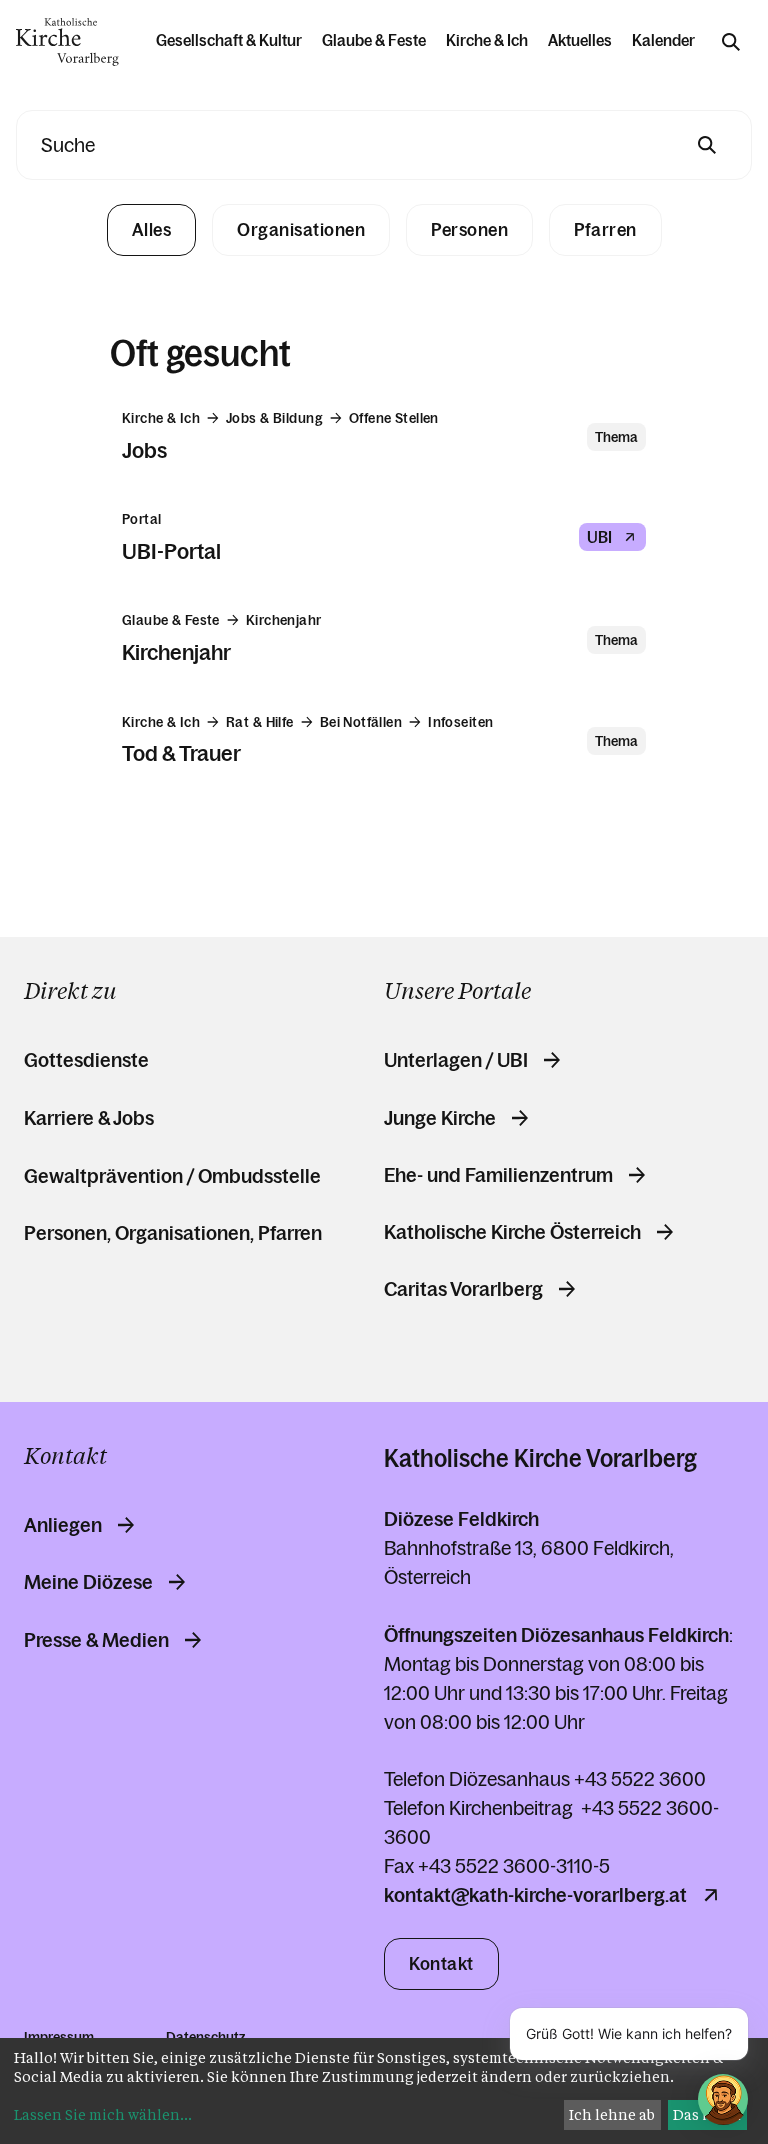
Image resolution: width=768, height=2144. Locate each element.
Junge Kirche (440, 1118)
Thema (616, 437)
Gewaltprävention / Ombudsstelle (172, 1176)
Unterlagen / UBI (456, 1060)
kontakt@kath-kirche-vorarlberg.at (535, 1895)
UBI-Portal (171, 551)
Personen (469, 230)
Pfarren (605, 230)
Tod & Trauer (181, 753)
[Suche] (731, 42)
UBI (599, 537)
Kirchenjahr (176, 652)
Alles (152, 230)
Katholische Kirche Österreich (512, 1232)
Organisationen (301, 230)
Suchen (707, 145)
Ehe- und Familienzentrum (498, 1175)
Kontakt (441, 1964)
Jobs (144, 450)
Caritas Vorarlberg (463, 1289)
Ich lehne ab (612, 2114)
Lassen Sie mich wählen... (103, 2114)
